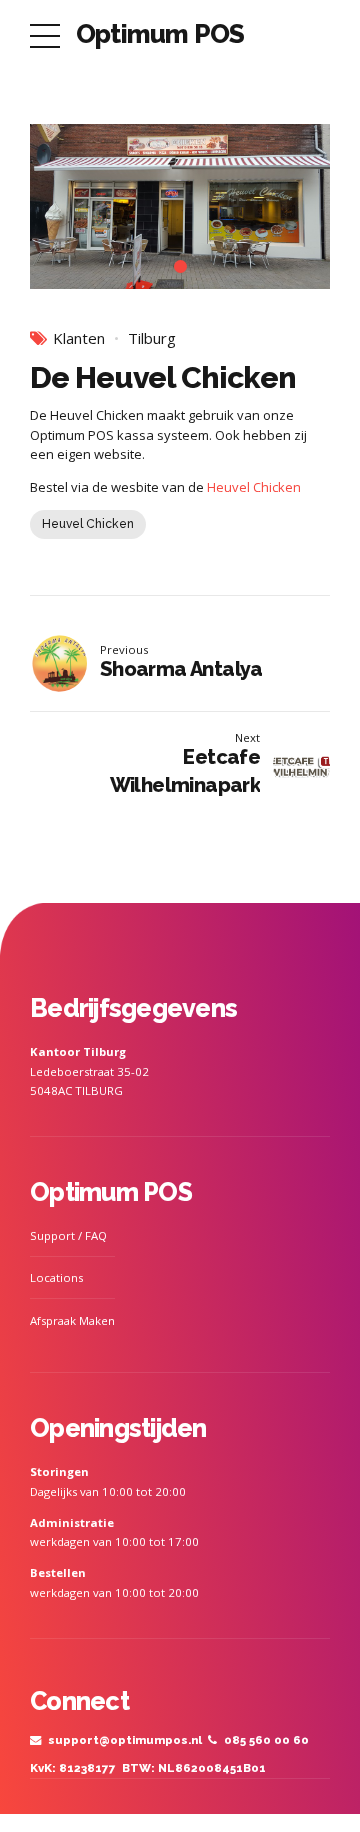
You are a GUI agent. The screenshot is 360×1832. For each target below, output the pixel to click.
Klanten (79, 338)
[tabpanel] (180, 206)
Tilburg (152, 338)
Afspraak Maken (72, 1320)
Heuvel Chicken (254, 487)
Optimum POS (160, 34)
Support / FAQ (68, 1235)
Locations (56, 1277)
